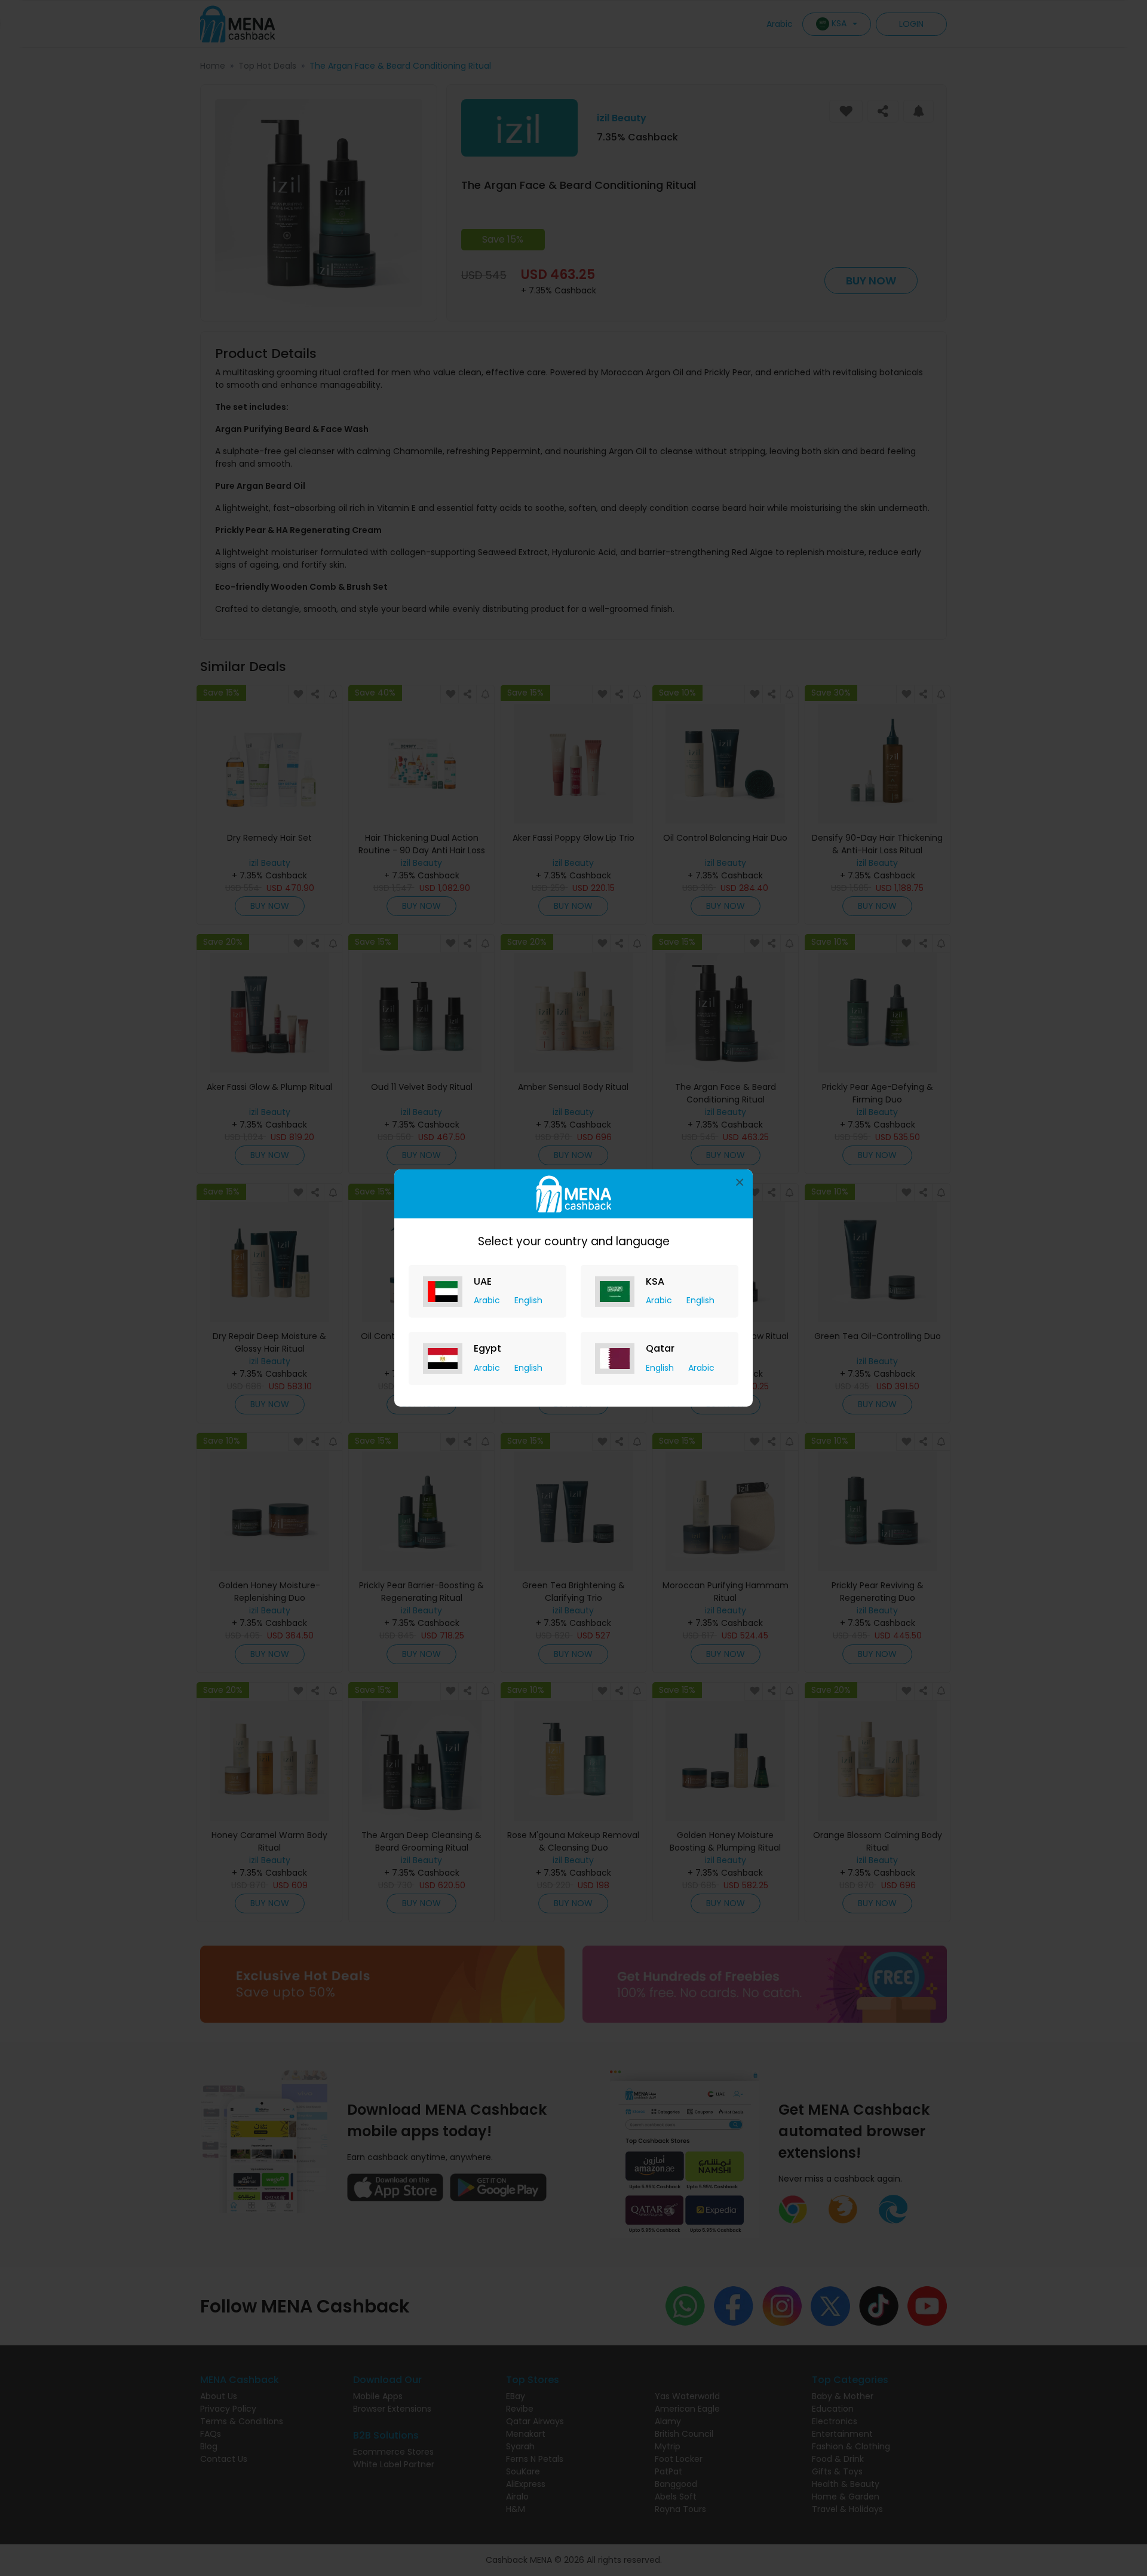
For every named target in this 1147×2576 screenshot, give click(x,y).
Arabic (488, 1300)
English (528, 1300)
